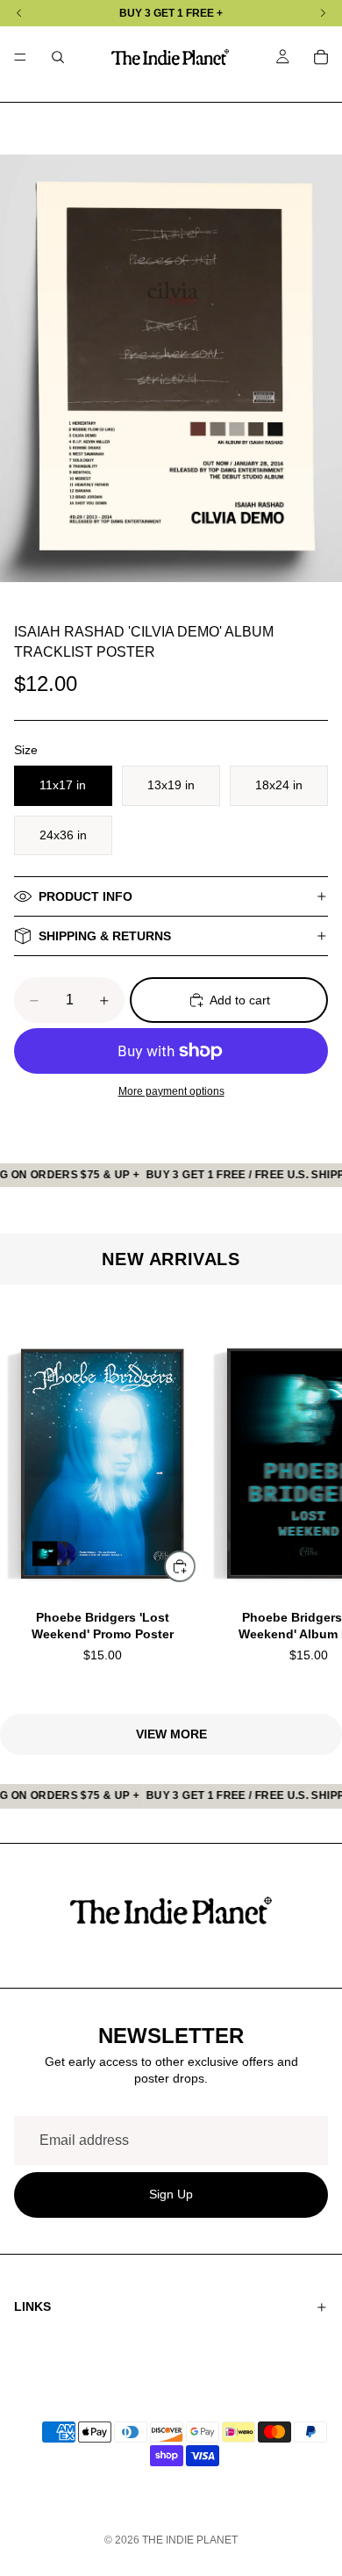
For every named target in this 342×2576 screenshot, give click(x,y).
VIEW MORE (171, 1734)
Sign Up (171, 2195)
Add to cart (240, 1000)
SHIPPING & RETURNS (105, 936)
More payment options (171, 1091)
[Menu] (20, 57)
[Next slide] (307, 1500)
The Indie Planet (190, 2540)
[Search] (58, 57)
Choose (195, 1565)
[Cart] (321, 57)
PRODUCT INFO (85, 896)
